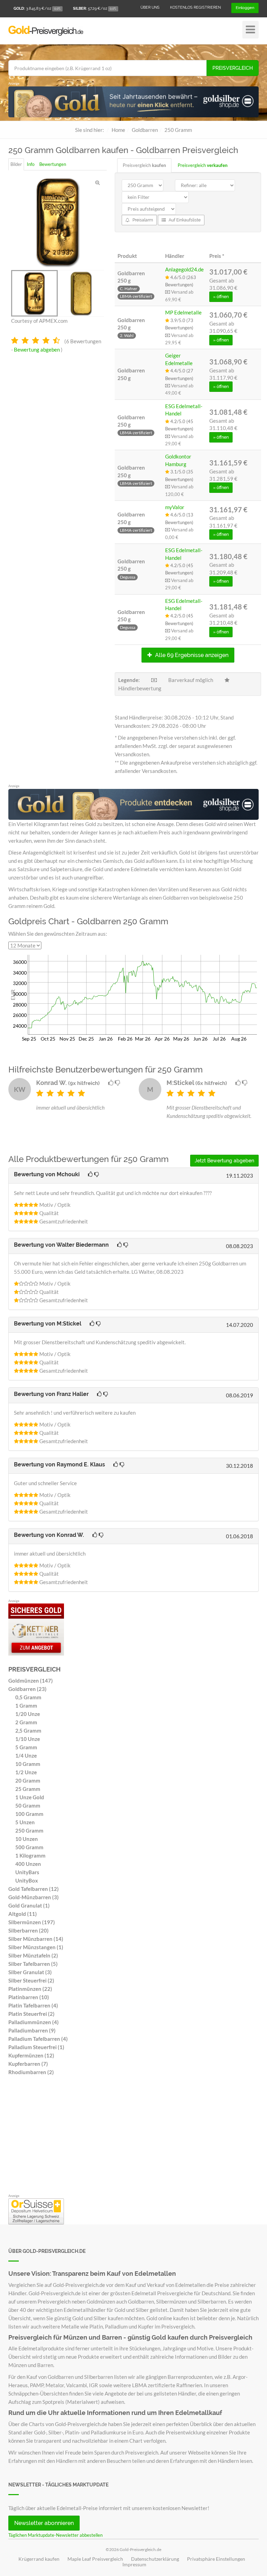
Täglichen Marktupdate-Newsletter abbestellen (55, 2535)
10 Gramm (28, 1764)
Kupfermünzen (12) (31, 2055)
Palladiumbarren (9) (32, 2030)
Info (31, 164)
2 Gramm (26, 1722)
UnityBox (27, 1880)
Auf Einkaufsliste (184, 220)
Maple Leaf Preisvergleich (95, 2559)
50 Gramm (28, 1805)
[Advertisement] (133, 2137)
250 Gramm (29, 1830)
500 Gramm (29, 1847)
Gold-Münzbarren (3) (34, 1897)
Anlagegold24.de (184, 269)
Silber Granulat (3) (30, 1972)
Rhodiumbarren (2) (31, 2072)
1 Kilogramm (30, 1855)
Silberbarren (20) (29, 1930)
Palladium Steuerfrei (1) (36, 2047)
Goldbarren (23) (27, 1689)
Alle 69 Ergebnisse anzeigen (191, 655)
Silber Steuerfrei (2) (31, 1980)
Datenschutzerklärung (155, 2559)
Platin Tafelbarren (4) (33, 2005)
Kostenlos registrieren (195, 7)
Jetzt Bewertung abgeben (224, 1161)
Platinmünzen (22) (30, 1989)
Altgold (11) (23, 1914)
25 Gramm (28, 1789)
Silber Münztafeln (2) (33, 1955)
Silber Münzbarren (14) (36, 1939)
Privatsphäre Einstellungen (216, 2559)
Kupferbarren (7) (28, 2064)
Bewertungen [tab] (53, 164)
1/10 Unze (28, 1739)
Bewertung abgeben (37, 350)
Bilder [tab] (16, 164)
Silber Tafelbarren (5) (33, 1964)
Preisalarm (142, 220)
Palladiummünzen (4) (34, 2022)
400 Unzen (28, 1864)
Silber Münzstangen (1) (36, 1947)
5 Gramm (26, 1747)
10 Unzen (27, 1839)
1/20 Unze (28, 1714)
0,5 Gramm (28, 1697)
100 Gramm (29, 1814)
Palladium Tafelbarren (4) (38, 2039)
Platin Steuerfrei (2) (31, 2014)
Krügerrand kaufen (39, 2559)
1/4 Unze (26, 1756)
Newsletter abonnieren (44, 2523)
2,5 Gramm (28, 1731)
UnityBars (27, 1872)
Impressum (134, 2565)
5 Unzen (25, 1822)
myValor (175, 507)
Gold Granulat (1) (29, 1905)
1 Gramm (26, 1706)
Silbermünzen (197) (32, 1922)
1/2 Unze (26, 1772)
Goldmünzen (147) (31, 1681)
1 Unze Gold (30, 1797)
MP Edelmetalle (183, 312)
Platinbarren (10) (29, 1997)
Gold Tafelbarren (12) (34, 1889)
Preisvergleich (233, 68)
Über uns (150, 7)
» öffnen (221, 297)
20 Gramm (28, 1781)
